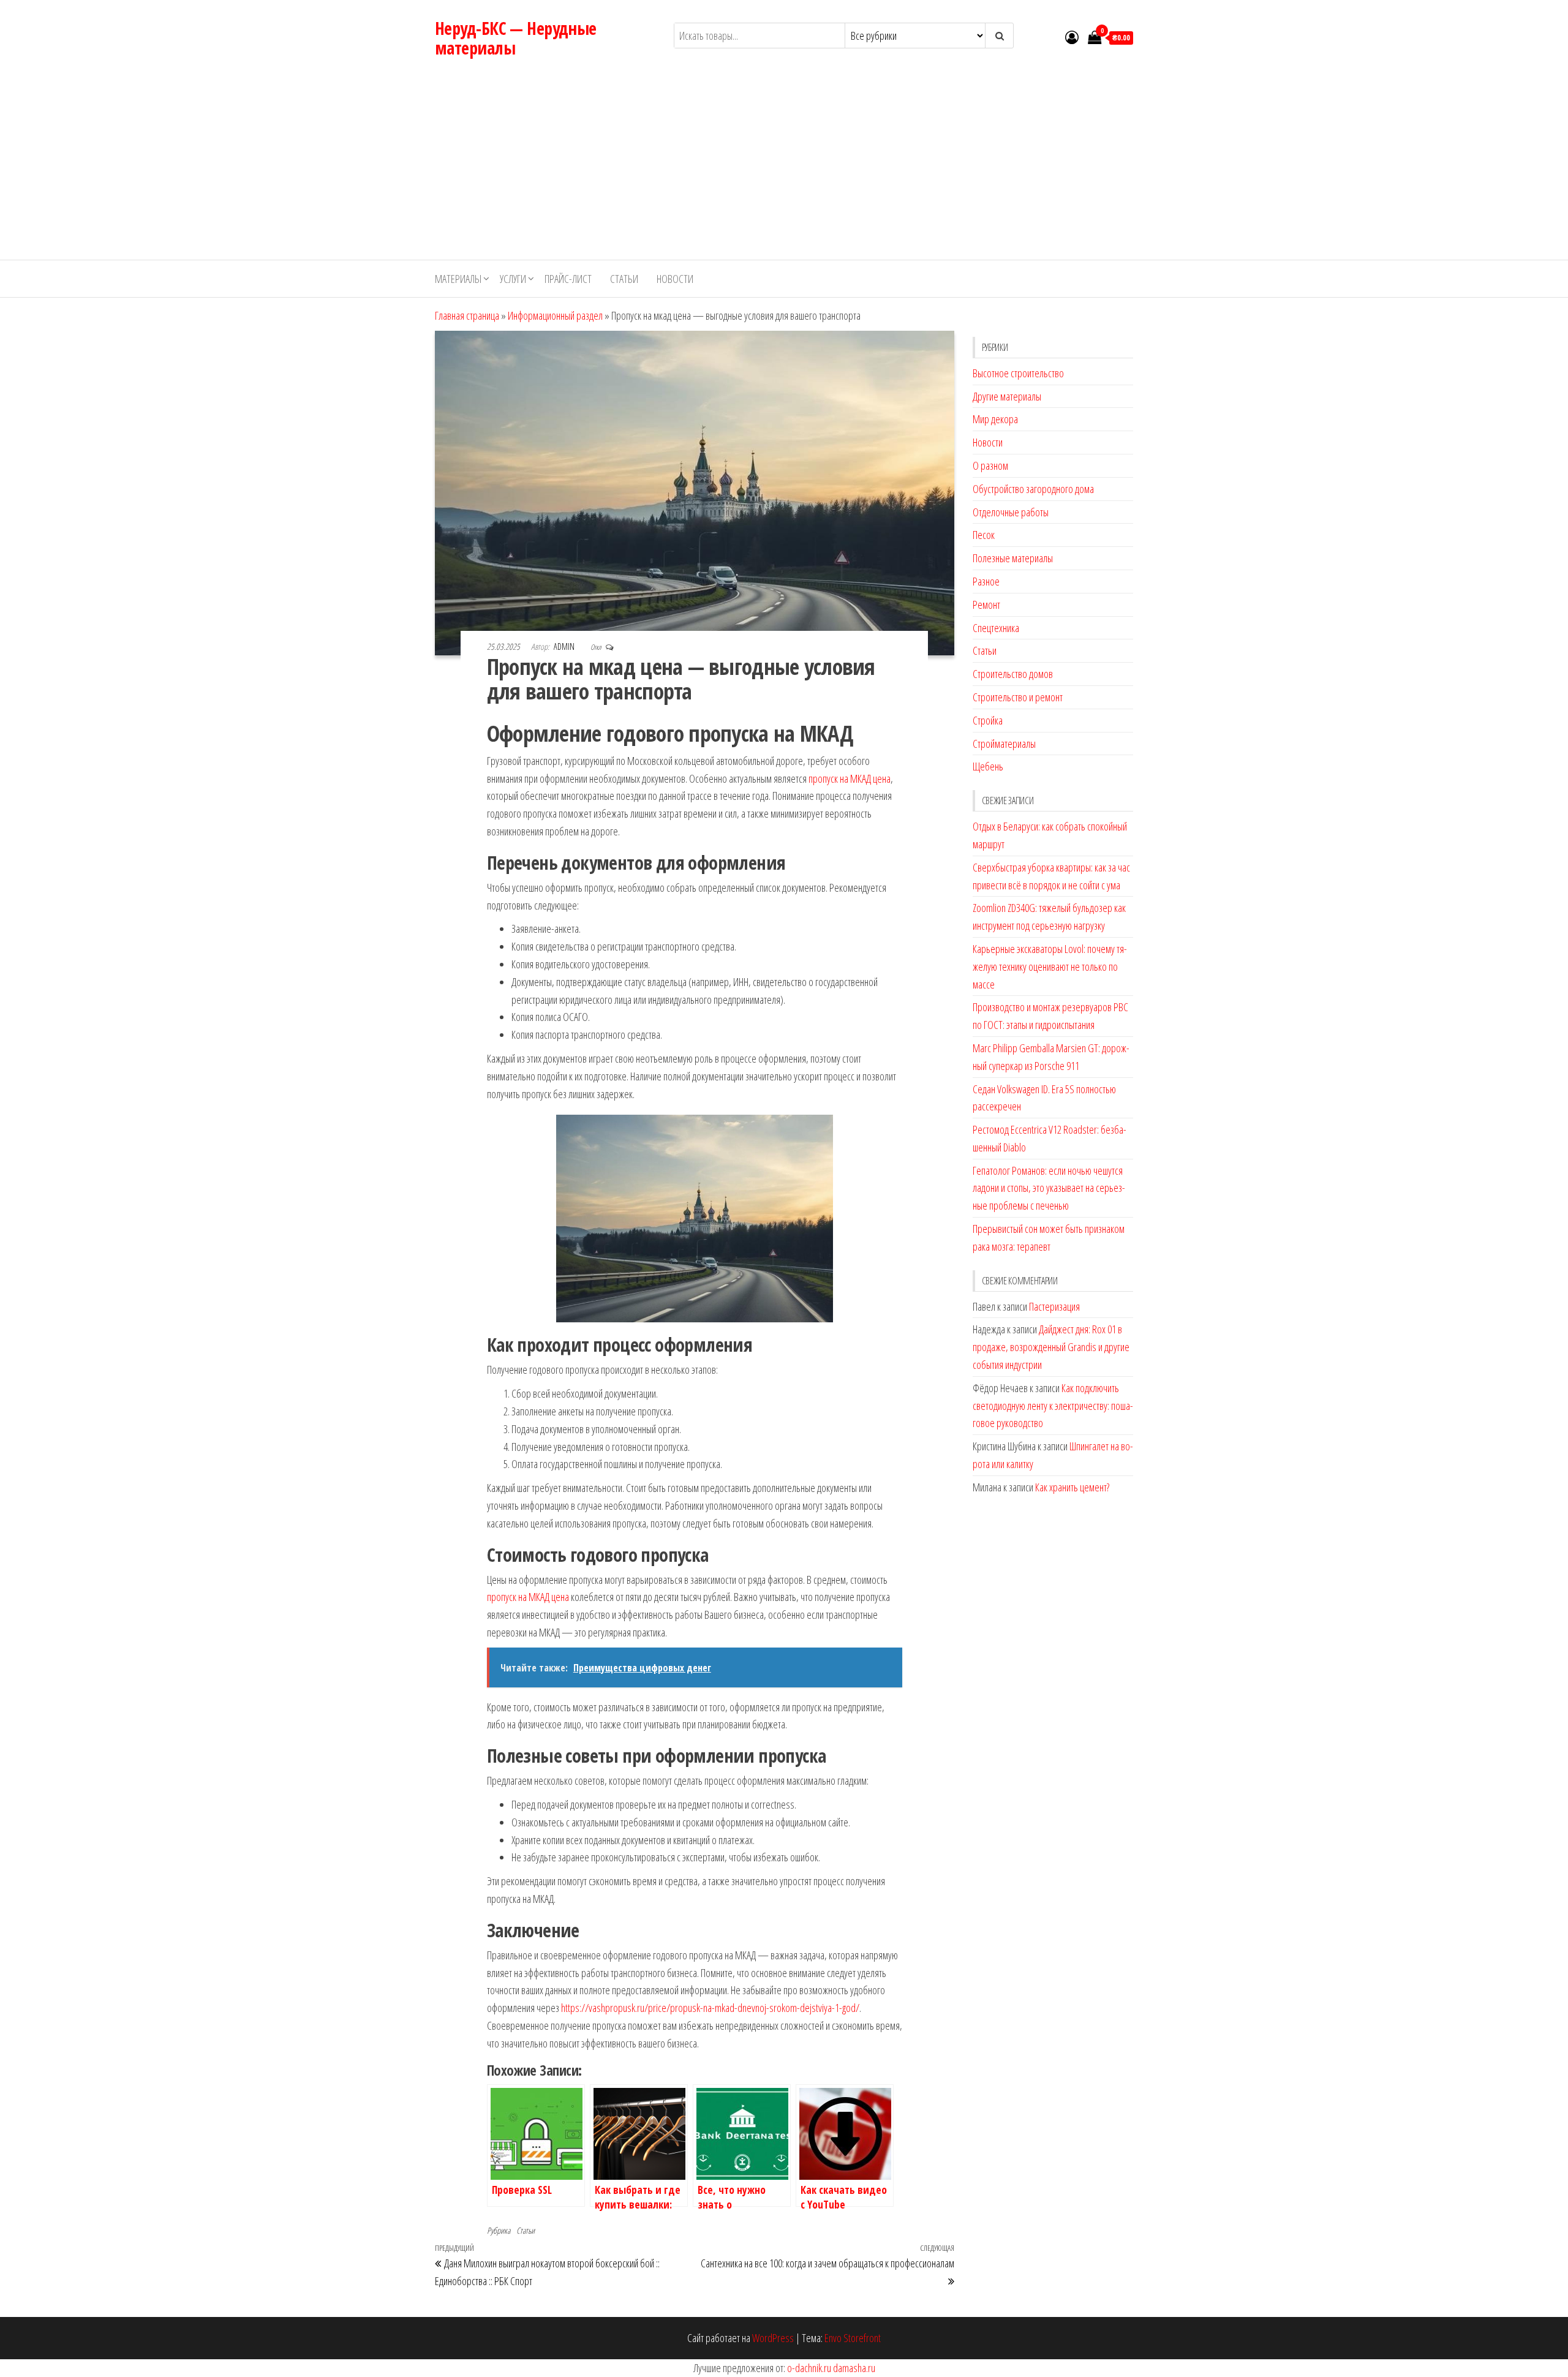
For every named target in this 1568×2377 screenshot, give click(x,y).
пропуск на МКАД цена (850, 778)
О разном (990, 465)
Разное (986, 581)
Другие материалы (1007, 396)
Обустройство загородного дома (1033, 489)
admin (565, 646)
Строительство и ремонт (1018, 697)
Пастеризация (1054, 1306)
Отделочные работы (1011, 512)
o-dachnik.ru (809, 2368)
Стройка (988, 720)
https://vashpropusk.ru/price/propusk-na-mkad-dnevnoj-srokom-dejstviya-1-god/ (710, 2008)
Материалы (458, 279)
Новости (675, 279)
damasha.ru (854, 2368)
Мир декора (995, 419)
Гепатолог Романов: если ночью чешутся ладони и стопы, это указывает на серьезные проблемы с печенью (1049, 1188)
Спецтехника (996, 628)
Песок (984, 535)
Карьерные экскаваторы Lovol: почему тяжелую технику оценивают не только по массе (1050, 966)
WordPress (773, 2338)
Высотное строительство (1018, 373)
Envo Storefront (853, 2338)
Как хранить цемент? (1072, 1487)
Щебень (988, 766)
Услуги (513, 279)
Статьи (624, 279)
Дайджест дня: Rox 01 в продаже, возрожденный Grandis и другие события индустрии (1051, 1347)
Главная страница (467, 315)
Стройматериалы (1004, 744)
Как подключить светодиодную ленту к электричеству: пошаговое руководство (1053, 1406)
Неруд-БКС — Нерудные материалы (516, 38)
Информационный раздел (555, 315)
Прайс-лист (568, 279)
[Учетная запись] (1072, 37)
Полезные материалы (1013, 558)
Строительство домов (1013, 674)
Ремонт (986, 605)
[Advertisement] (784, 168)
